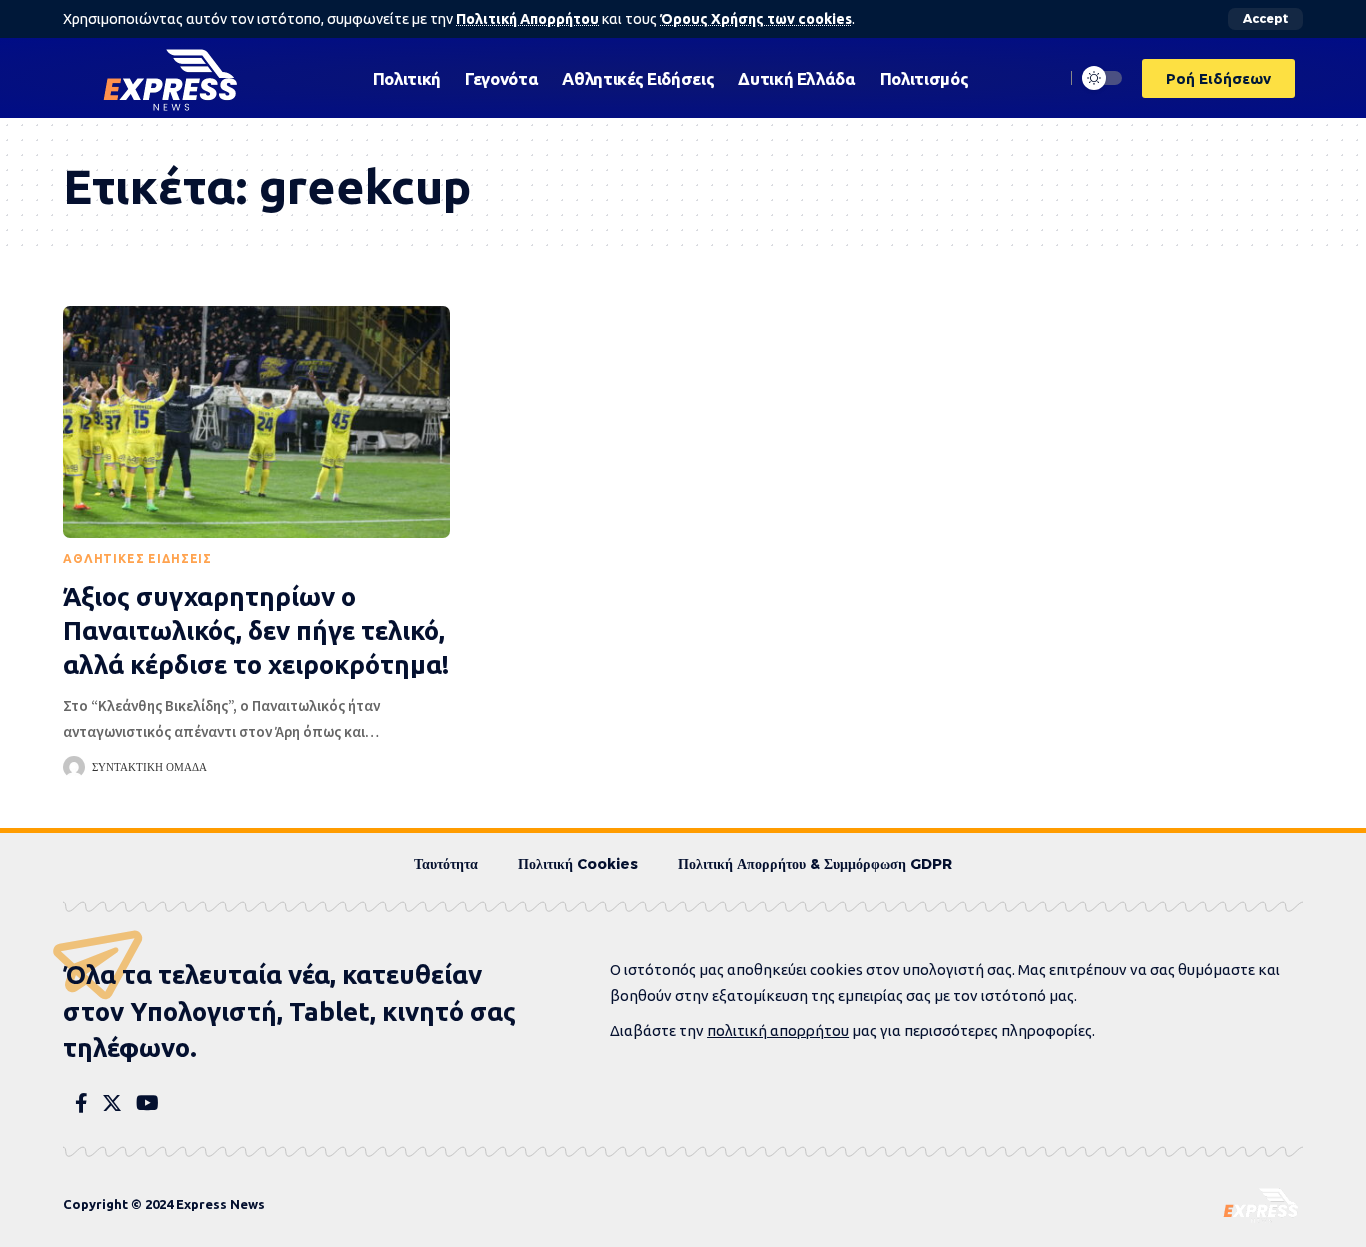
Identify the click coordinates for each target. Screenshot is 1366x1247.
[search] (1044, 78)
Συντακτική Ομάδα (149, 767)
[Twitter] (112, 1103)
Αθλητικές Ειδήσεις (137, 558)
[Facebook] (81, 1103)
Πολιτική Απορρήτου (527, 19)
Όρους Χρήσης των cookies (756, 19)
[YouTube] (147, 1103)
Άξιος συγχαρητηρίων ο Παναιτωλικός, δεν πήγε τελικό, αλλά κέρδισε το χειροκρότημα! (256, 630)
